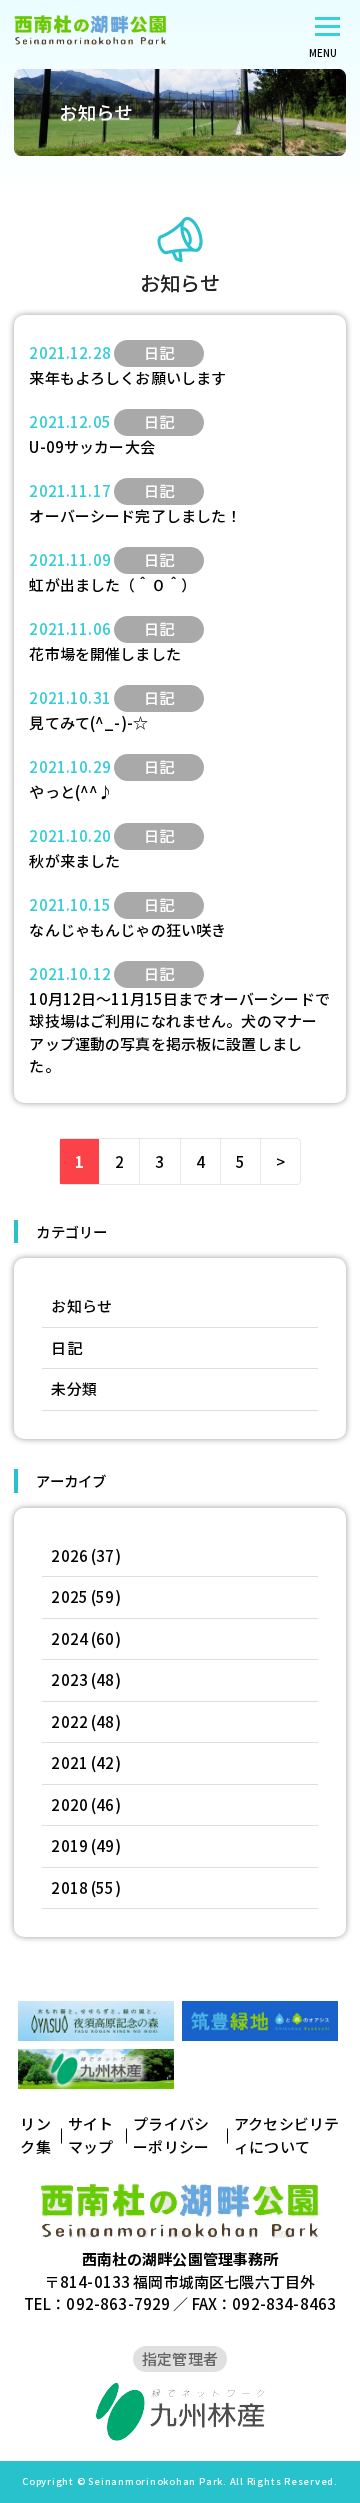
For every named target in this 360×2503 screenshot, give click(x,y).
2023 (69, 1679)
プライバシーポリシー (171, 2135)
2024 (69, 1638)
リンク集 (35, 2135)
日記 (66, 1347)
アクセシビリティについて (286, 2135)
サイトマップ (90, 2135)
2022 (69, 1721)
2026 (69, 1555)
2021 (69, 1762)
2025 (69, 1596)
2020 (69, 1804)
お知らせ (81, 1305)
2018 (69, 1887)
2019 (69, 1845)
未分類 (73, 1388)
